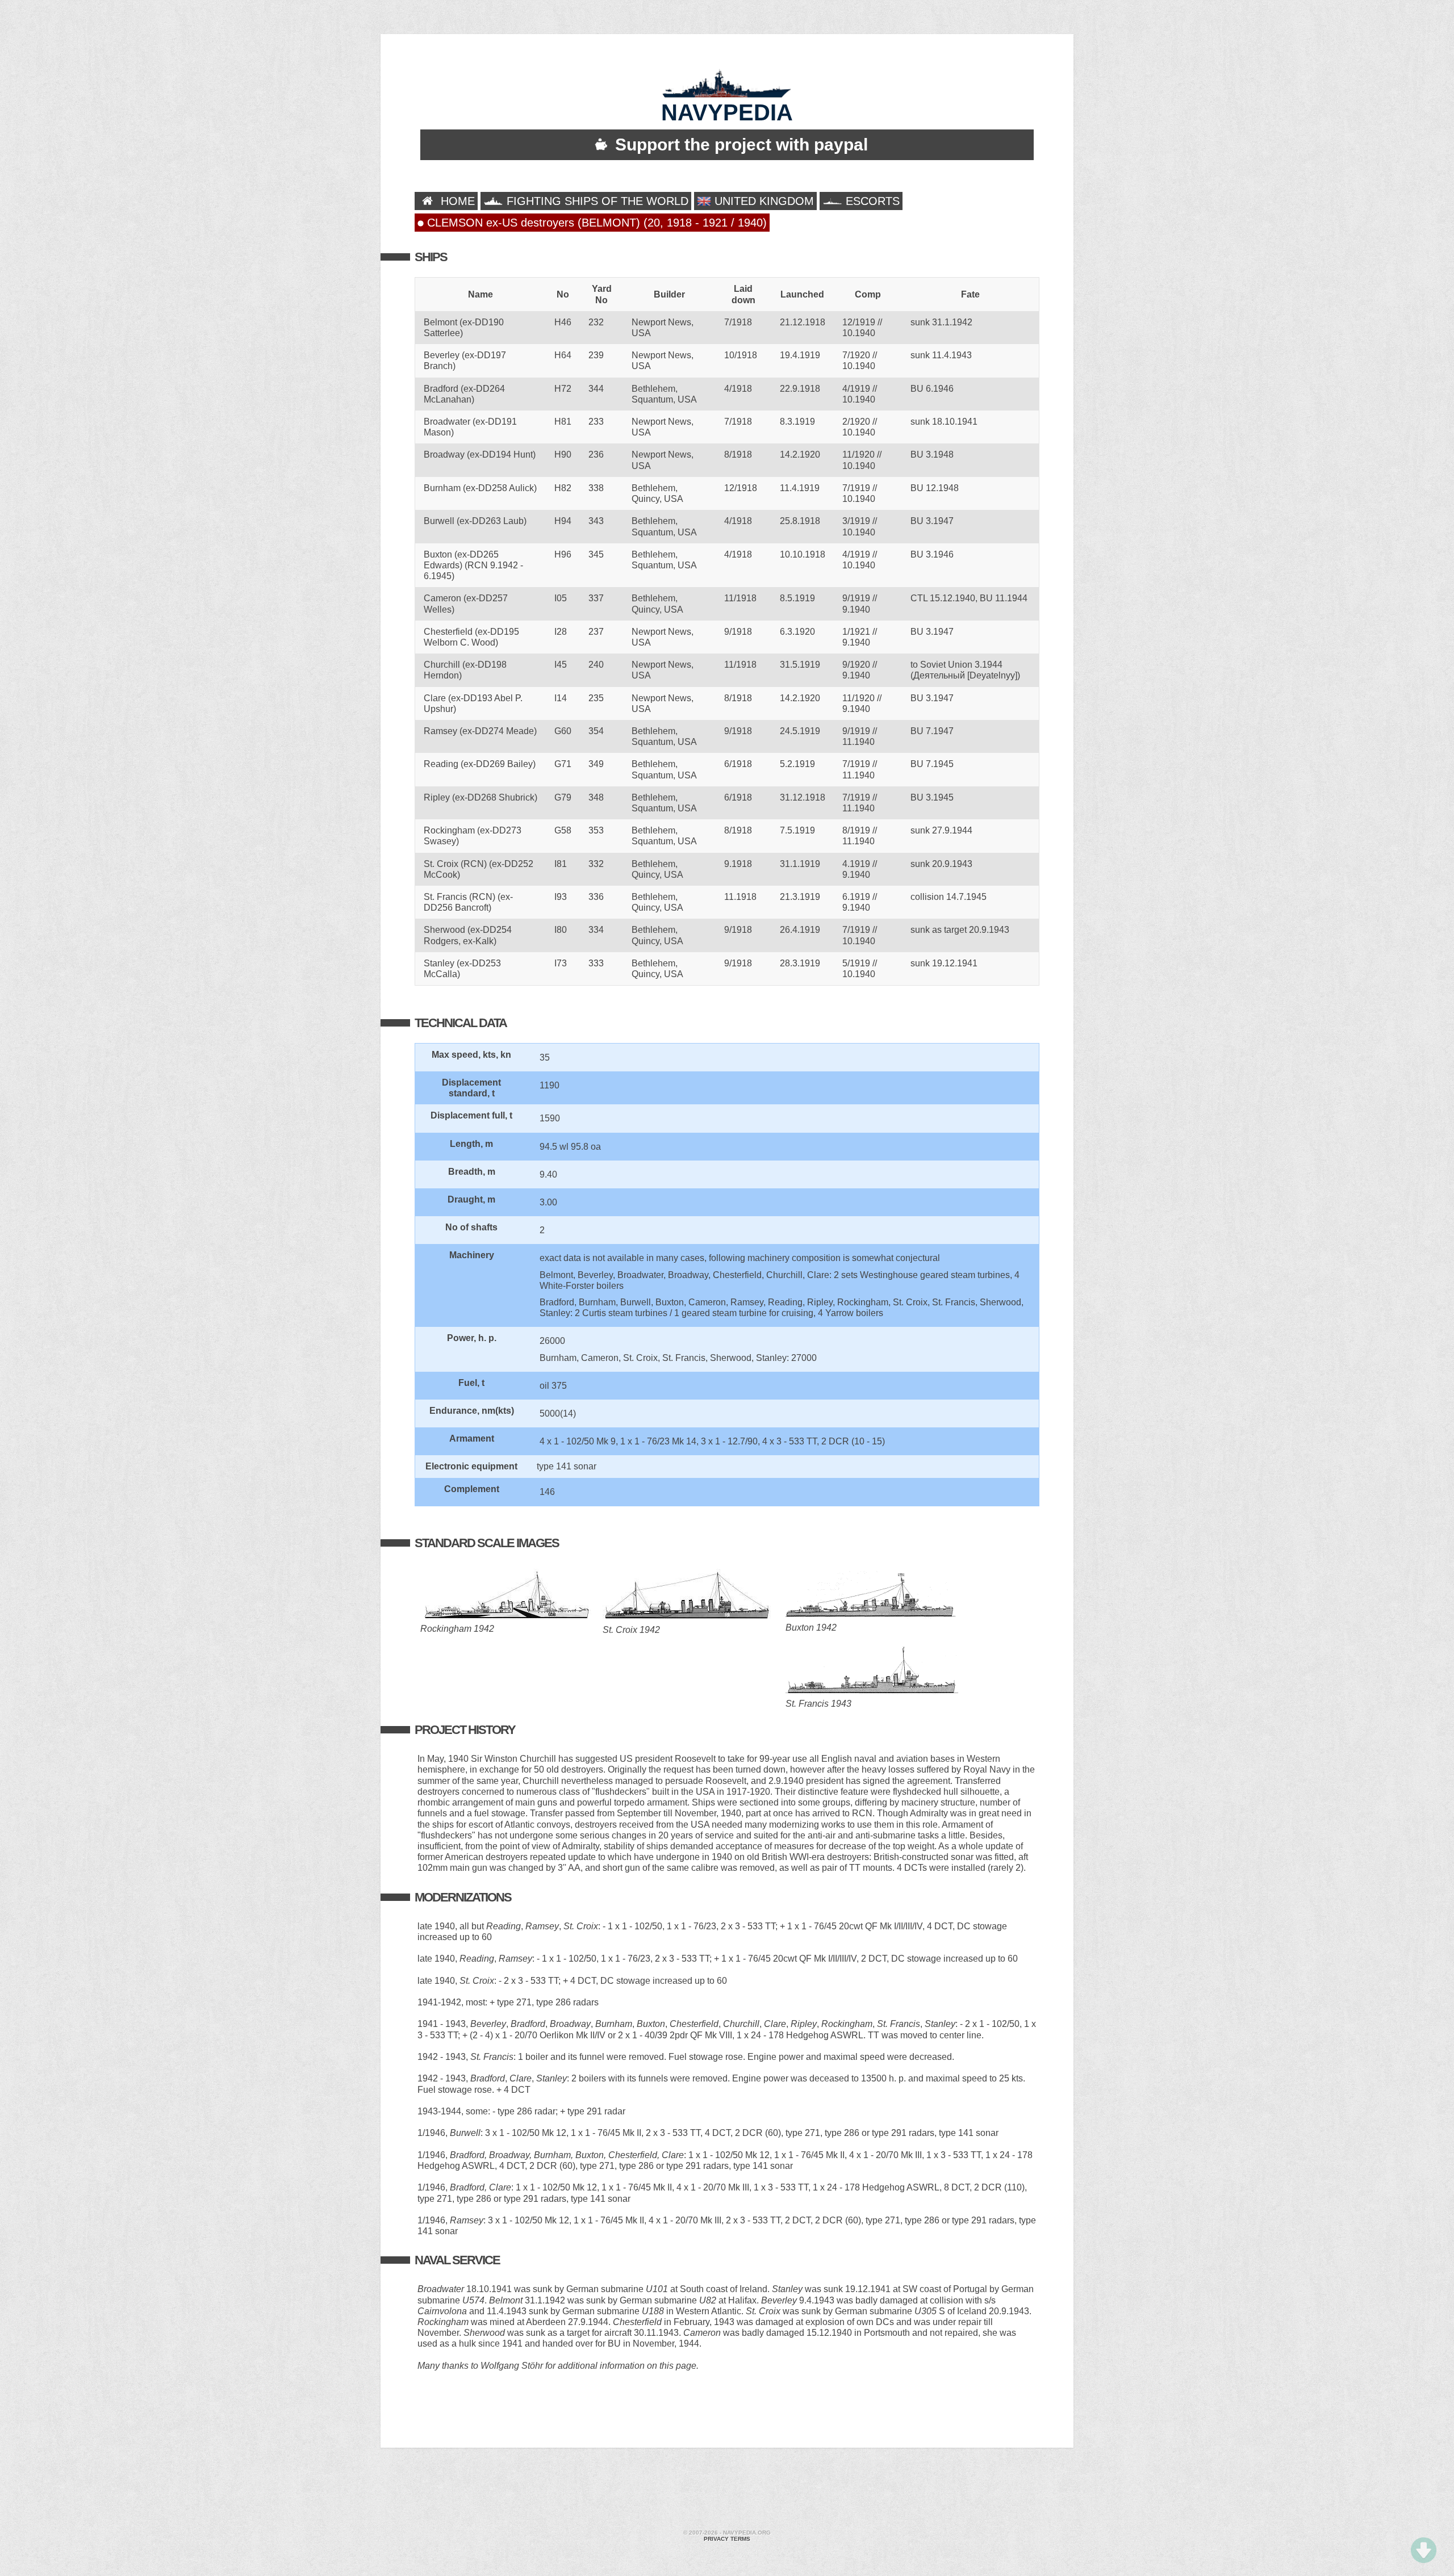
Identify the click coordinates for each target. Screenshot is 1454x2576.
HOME (456, 201)
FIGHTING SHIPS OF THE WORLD (596, 201)
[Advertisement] (727, 2490)
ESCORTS (871, 201)
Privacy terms (727, 2539)
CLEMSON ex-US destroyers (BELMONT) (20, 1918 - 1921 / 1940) (595, 223)
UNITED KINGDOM (762, 201)
